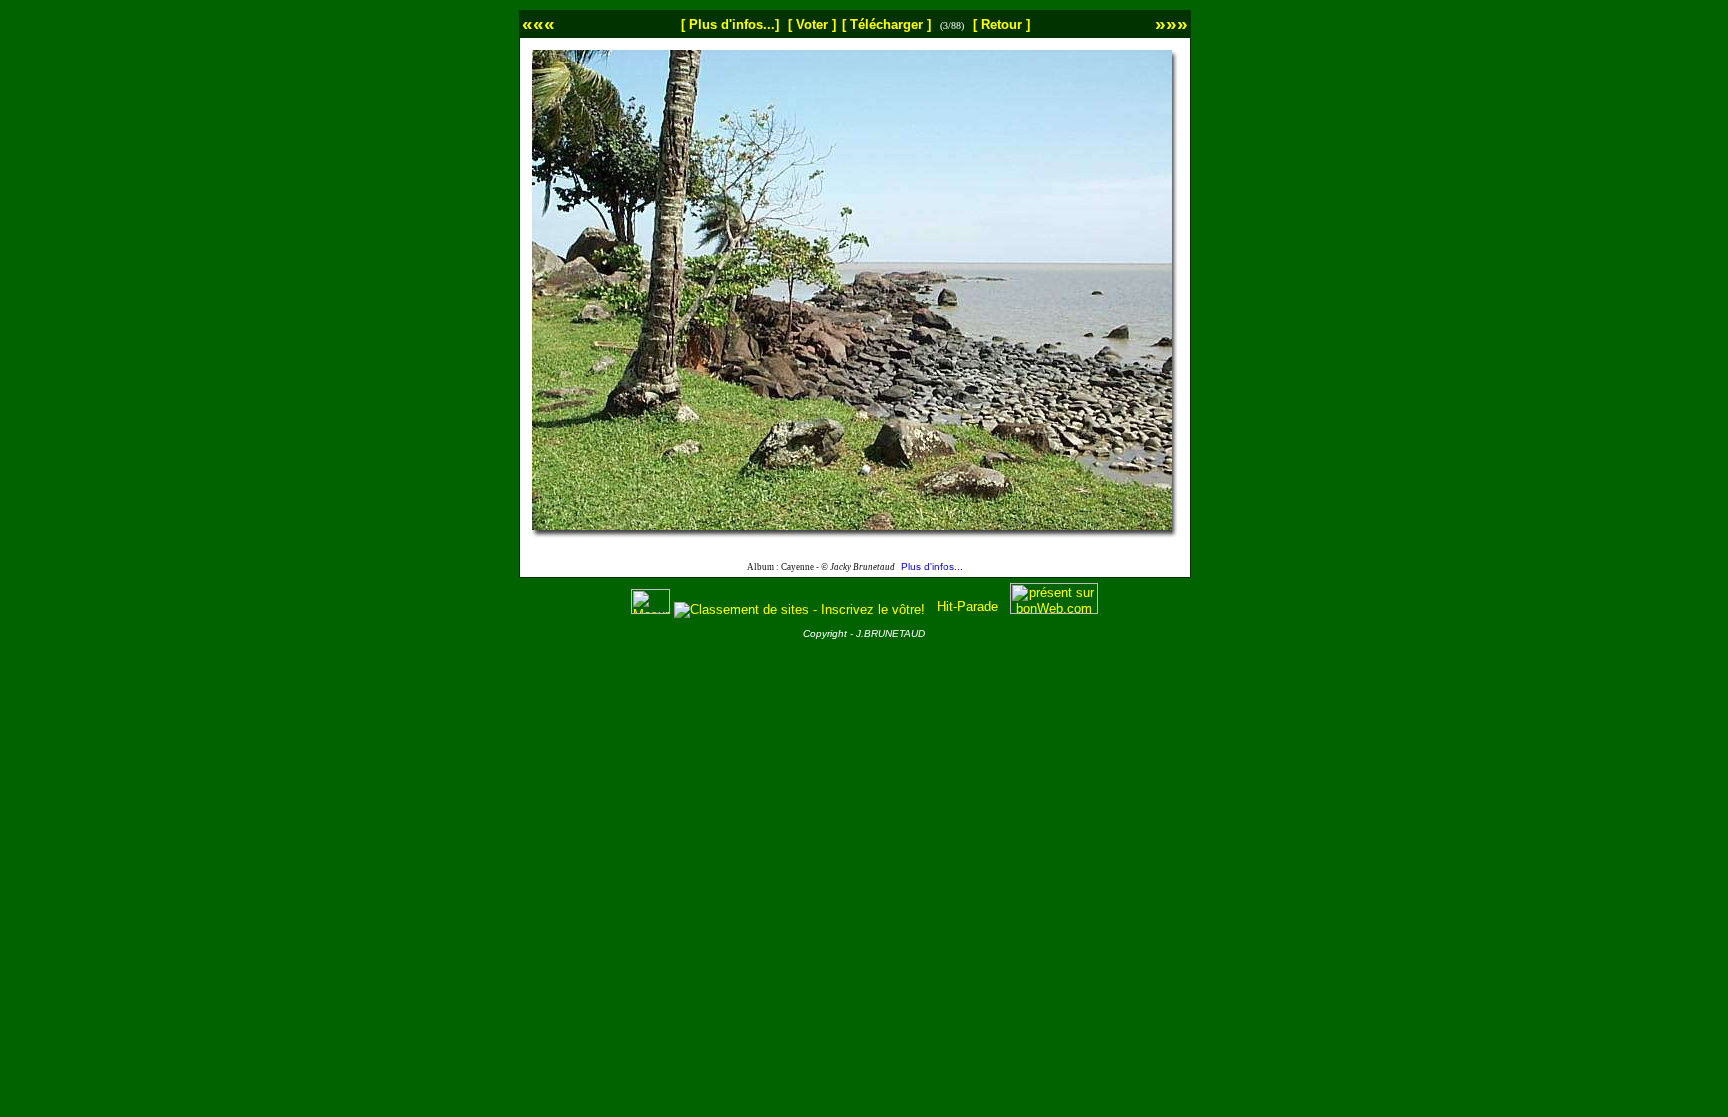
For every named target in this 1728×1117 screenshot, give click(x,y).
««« (538, 23)
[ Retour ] (1001, 24)
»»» (1171, 23)
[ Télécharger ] (886, 24)
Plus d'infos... (932, 566)
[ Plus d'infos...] (730, 24)
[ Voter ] (812, 24)
